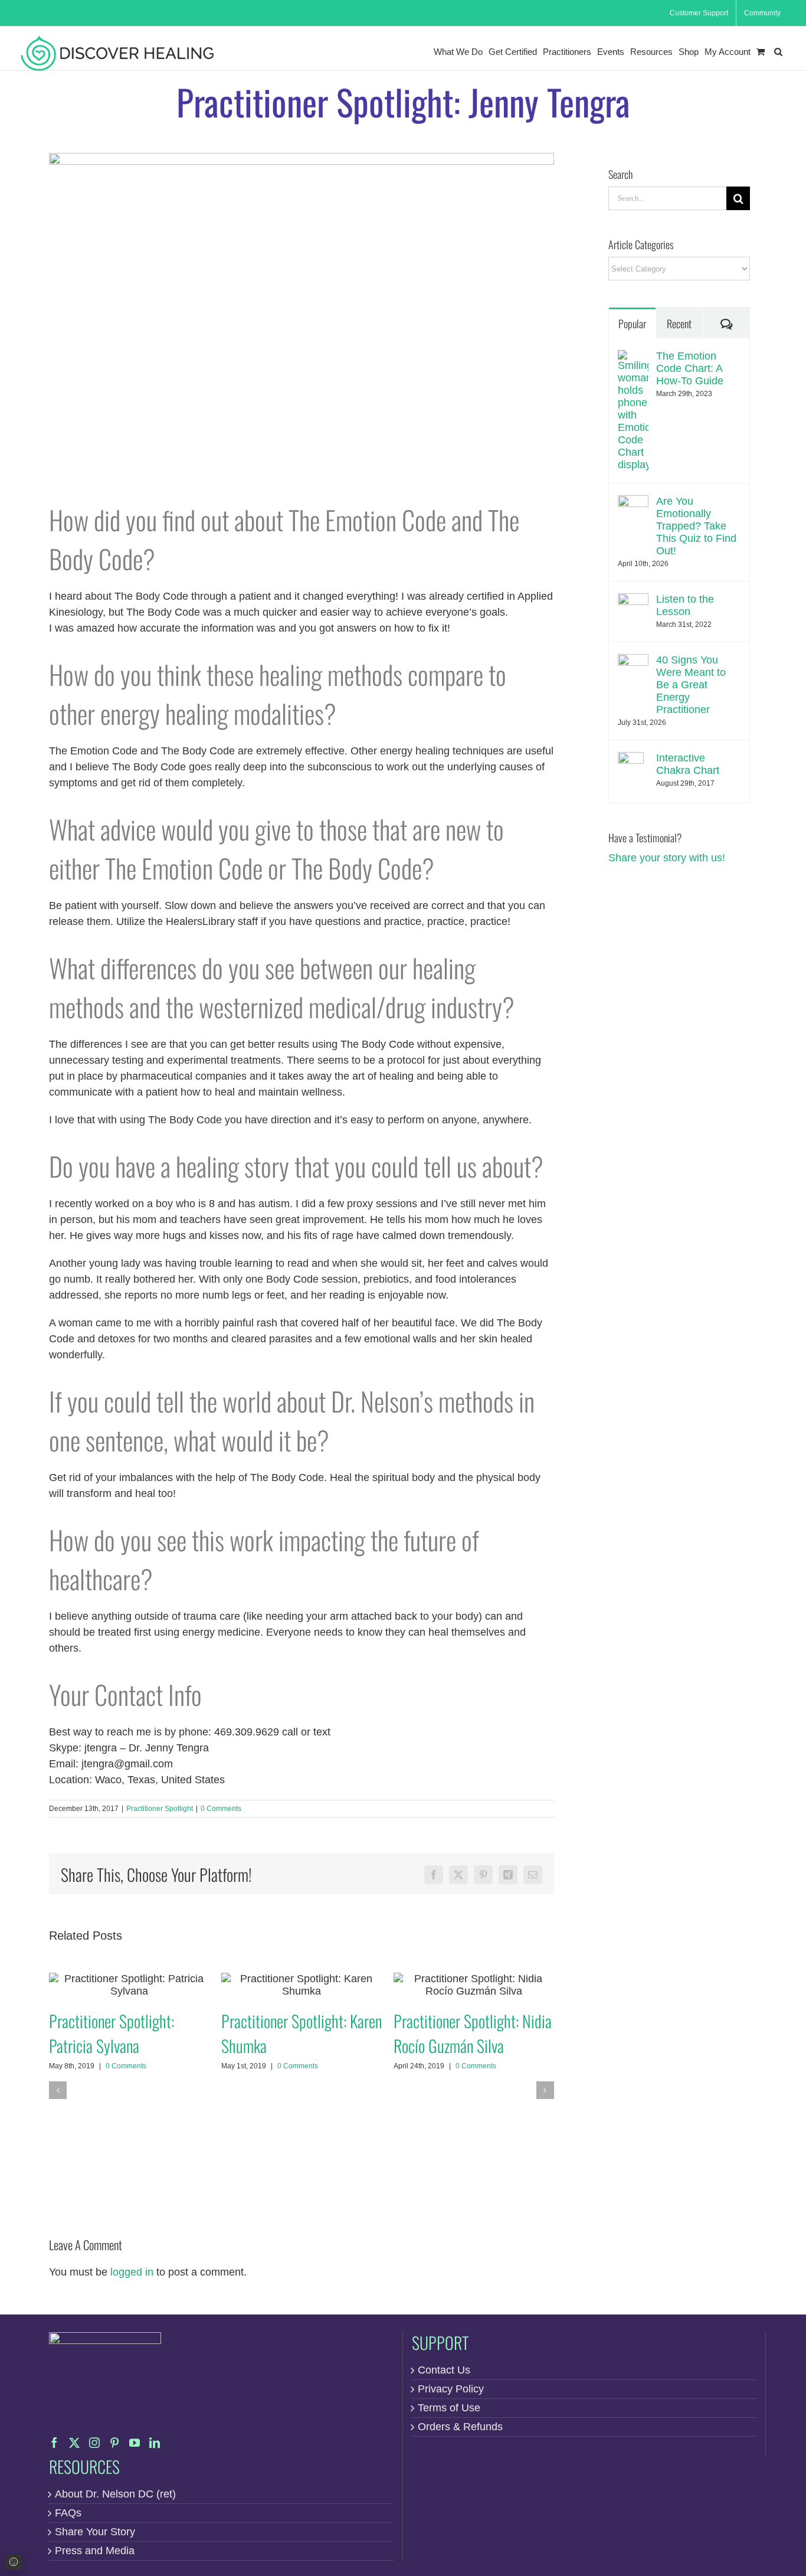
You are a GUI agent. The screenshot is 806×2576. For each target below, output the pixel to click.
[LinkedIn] (155, 2443)
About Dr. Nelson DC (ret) (115, 2494)
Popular (632, 323)
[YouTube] (135, 2443)
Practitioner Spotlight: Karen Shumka (301, 1985)
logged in (132, 2272)
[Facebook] (54, 2443)
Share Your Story (95, 2532)
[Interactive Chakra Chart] (631, 760)
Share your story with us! (667, 858)
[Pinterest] (114, 2443)
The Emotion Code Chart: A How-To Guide (690, 368)
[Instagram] (94, 2443)
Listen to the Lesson (685, 605)
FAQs (68, 2513)
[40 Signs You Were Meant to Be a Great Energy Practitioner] (633, 662)
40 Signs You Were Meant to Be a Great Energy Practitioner (691, 685)
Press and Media (95, 2551)
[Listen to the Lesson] (633, 601)
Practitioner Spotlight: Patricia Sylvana (129, 1985)
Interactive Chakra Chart (688, 764)
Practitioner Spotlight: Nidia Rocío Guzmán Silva (474, 1985)
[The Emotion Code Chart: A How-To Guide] (633, 358)
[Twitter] (74, 2443)
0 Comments (221, 1809)
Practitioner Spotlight (160, 1809)
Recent (679, 323)
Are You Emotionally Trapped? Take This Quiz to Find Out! (696, 526)
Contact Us (444, 2370)
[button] (778, 52)
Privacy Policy (451, 2389)
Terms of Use (449, 2408)
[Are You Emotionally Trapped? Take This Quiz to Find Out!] (633, 503)
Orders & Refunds (460, 2427)
